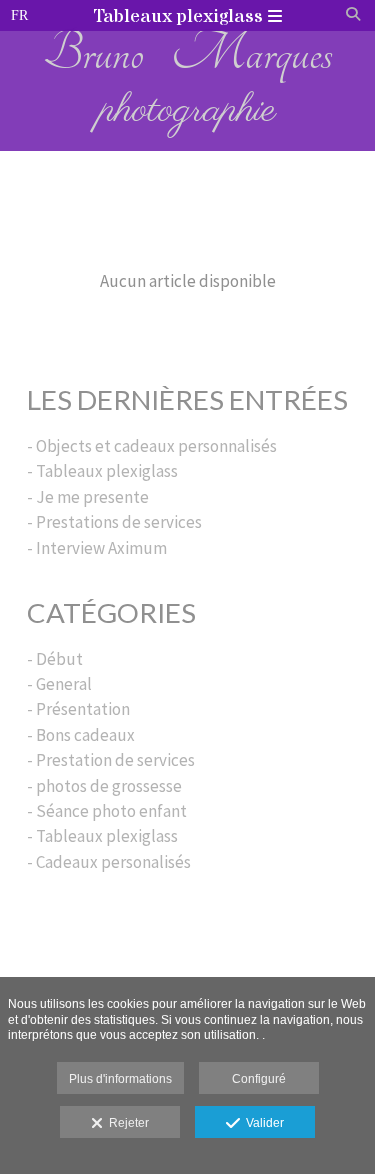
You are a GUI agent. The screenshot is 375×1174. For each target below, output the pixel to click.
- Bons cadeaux (81, 735)
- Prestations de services (114, 522)
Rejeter (126, 1123)
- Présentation (78, 709)
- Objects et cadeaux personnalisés (152, 446)
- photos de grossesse (104, 786)
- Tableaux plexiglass (102, 471)
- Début (55, 659)
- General (59, 684)
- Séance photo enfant (107, 811)
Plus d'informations (120, 1079)
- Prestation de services (111, 760)
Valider (262, 1123)
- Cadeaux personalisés (109, 862)
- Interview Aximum (97, 548)
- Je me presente (88, 497)
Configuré (259, 1079)
